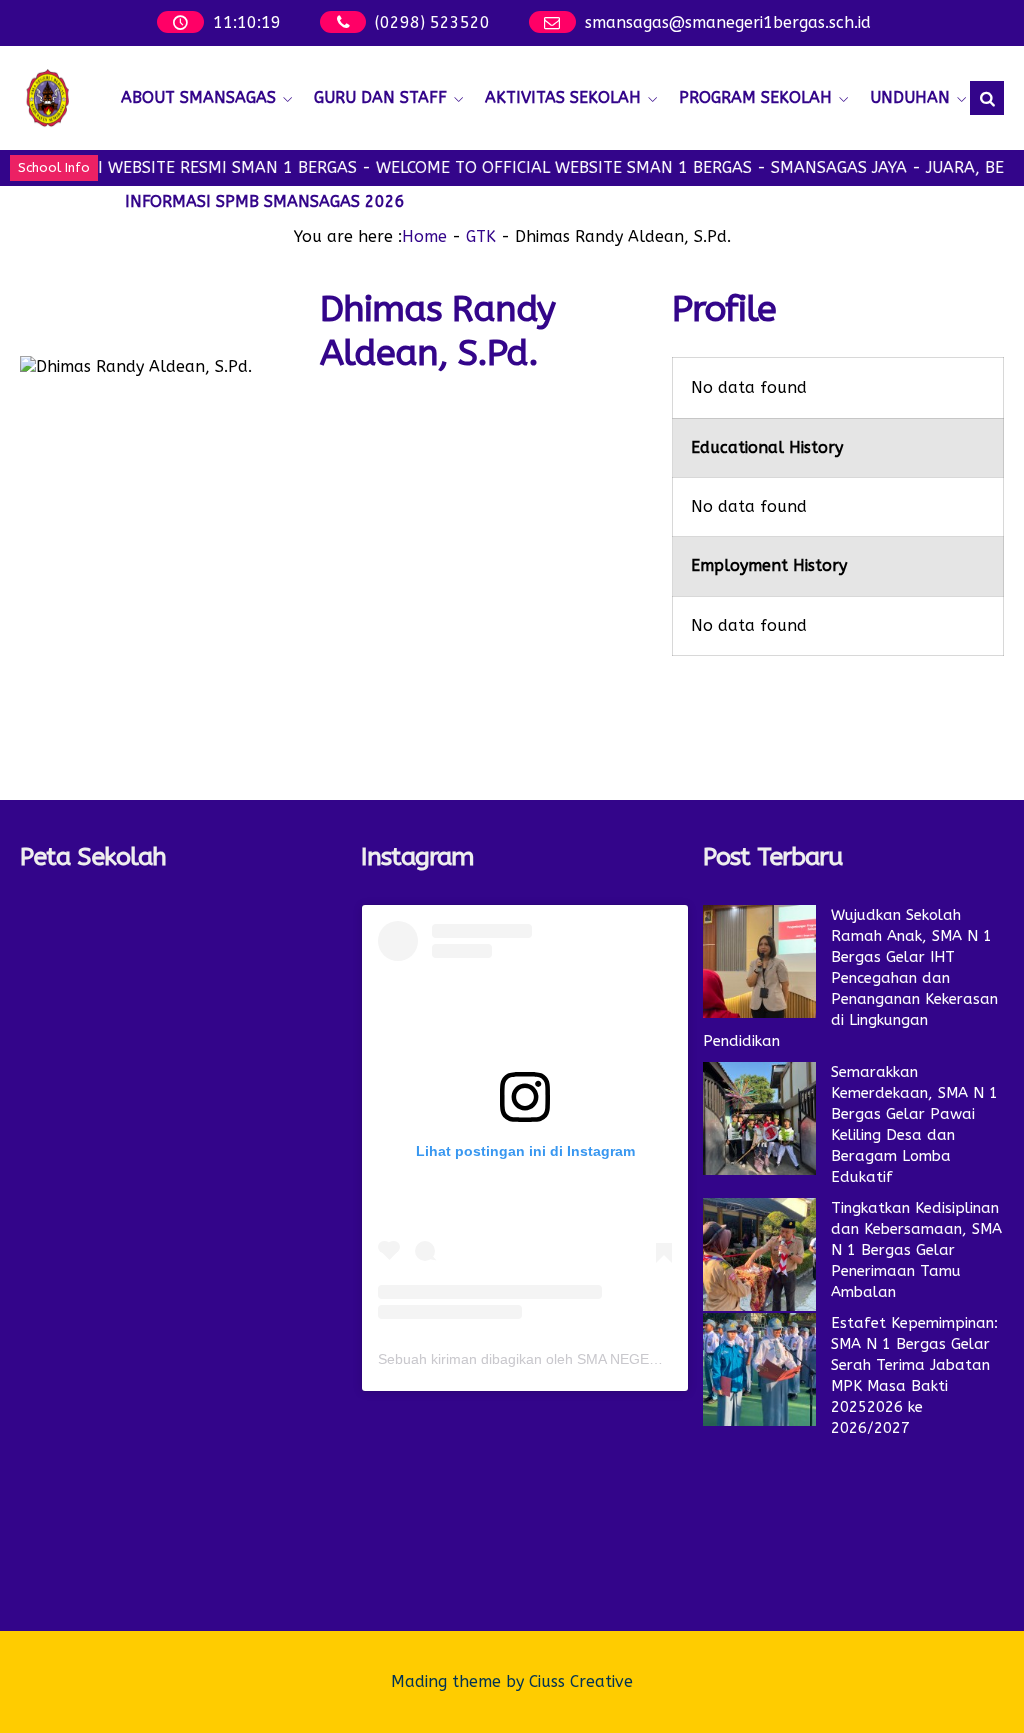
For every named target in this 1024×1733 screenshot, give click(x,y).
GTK (481, 236)
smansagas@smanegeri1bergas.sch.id (728, 22)
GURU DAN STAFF (380, 97)
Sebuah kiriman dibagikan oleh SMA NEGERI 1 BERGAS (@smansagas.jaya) (622, 1359)
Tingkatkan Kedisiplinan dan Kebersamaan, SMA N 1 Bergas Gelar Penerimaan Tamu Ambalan (916, 1250)
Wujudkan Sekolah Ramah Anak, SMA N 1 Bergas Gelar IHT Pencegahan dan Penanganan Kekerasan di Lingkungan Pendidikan (850, 978)
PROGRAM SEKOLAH (755, 97)
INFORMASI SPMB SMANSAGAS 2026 (265, 201)
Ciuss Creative (581, 1681)
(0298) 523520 (432, 22)
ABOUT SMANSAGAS (198, 97)
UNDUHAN (910, 97)
